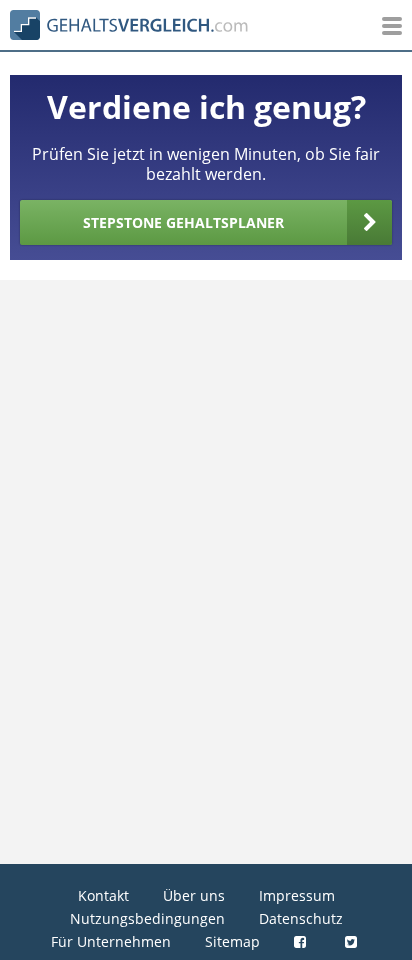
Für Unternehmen (111, 941)
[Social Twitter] (353, 941)
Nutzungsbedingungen (147, 918)
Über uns (194, 895)
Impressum (297, 895)
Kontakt (103, 895)
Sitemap (232, 941)
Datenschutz (301, 918)
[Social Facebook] (302, 941)
